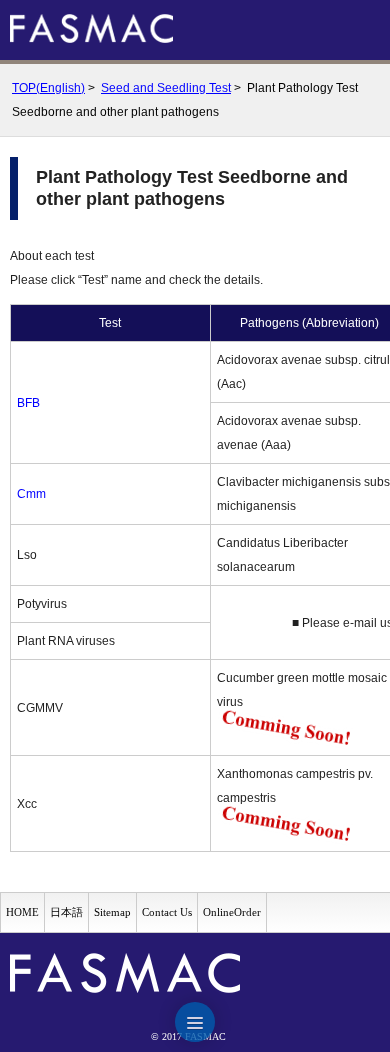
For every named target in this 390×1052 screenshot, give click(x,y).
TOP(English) (48, 88)
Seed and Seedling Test (166, 88)
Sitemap (112, 912)
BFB (28, 403)
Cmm (31, 494)
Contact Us (167, 912)
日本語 (66, 912)
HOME (22, 912)
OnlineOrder (232, 912)
